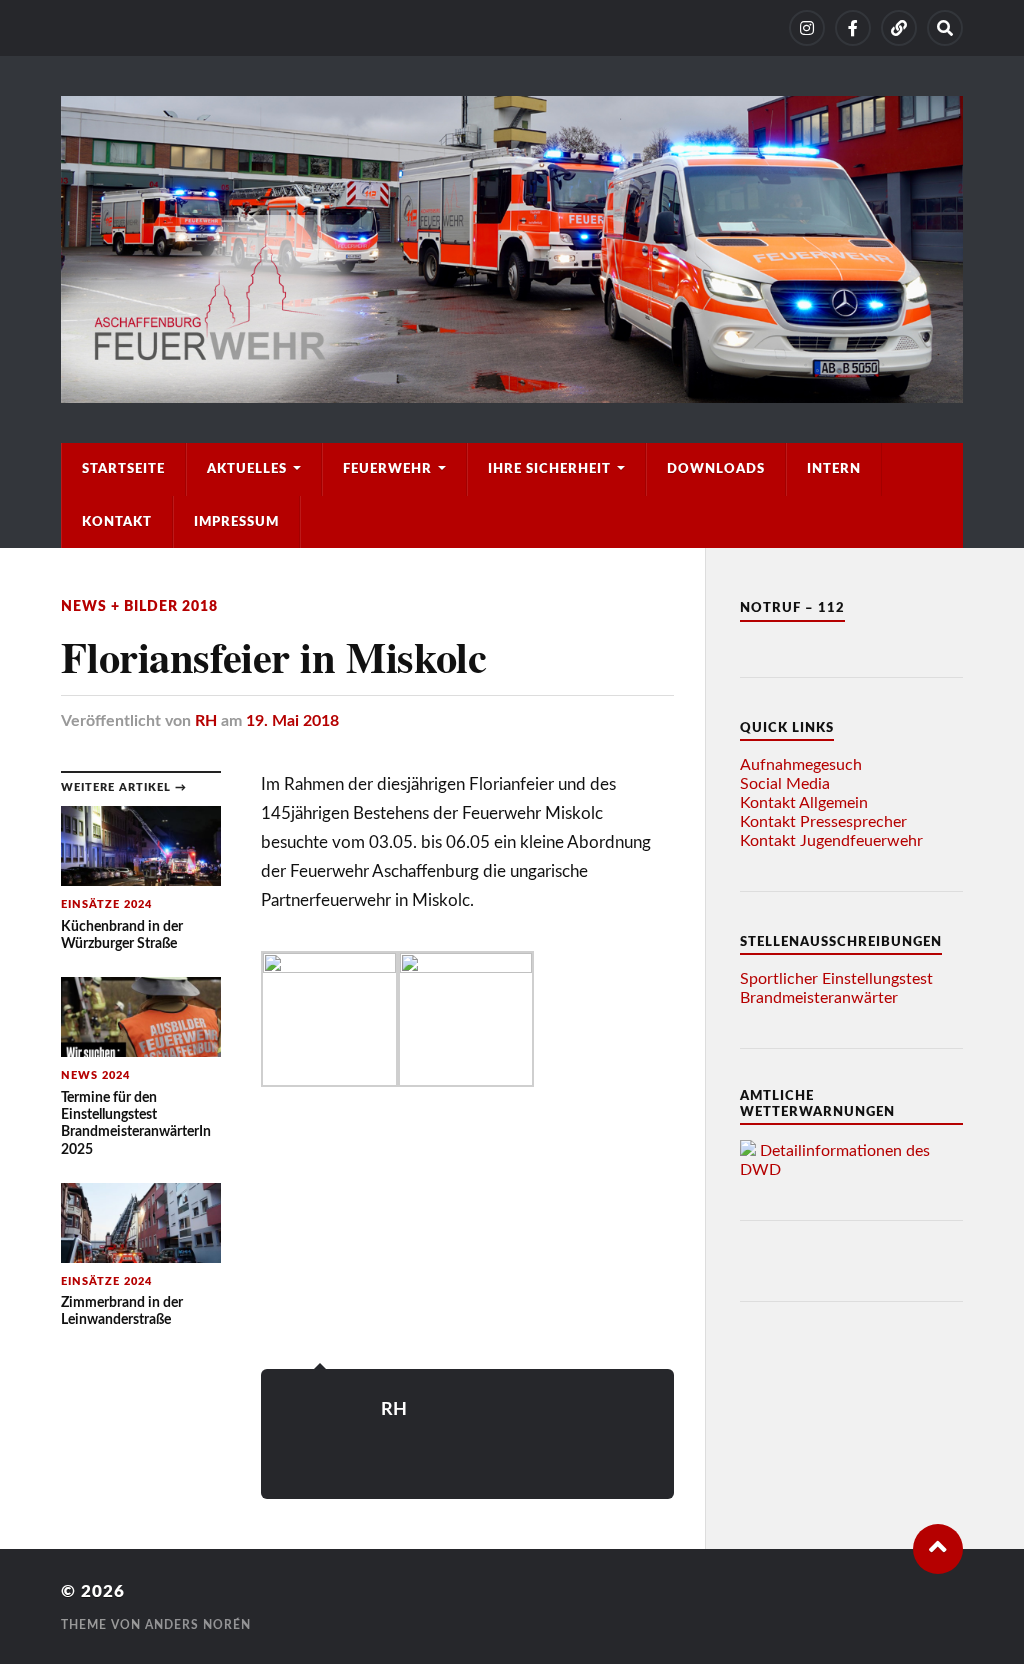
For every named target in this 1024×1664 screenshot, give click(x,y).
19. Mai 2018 (292, 721)
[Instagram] (807, 28)
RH (206, 721)
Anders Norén (198, 1625)
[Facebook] (853, 28)
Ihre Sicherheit (549, 469)
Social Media (785, 784)
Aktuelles (247, 469)
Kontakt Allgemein (804, 803)
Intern (834, 469)
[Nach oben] (938, 1549)
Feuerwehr (387, 469)
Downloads (716, 469)
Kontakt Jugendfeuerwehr (831, 841)
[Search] (945, 28)
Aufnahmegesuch (801, 765)
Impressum (236, 522)
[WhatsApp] (899, 28)
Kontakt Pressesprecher (823, 822)
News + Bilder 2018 (139, 606)
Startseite (123, 469)
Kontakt (117, 522)
